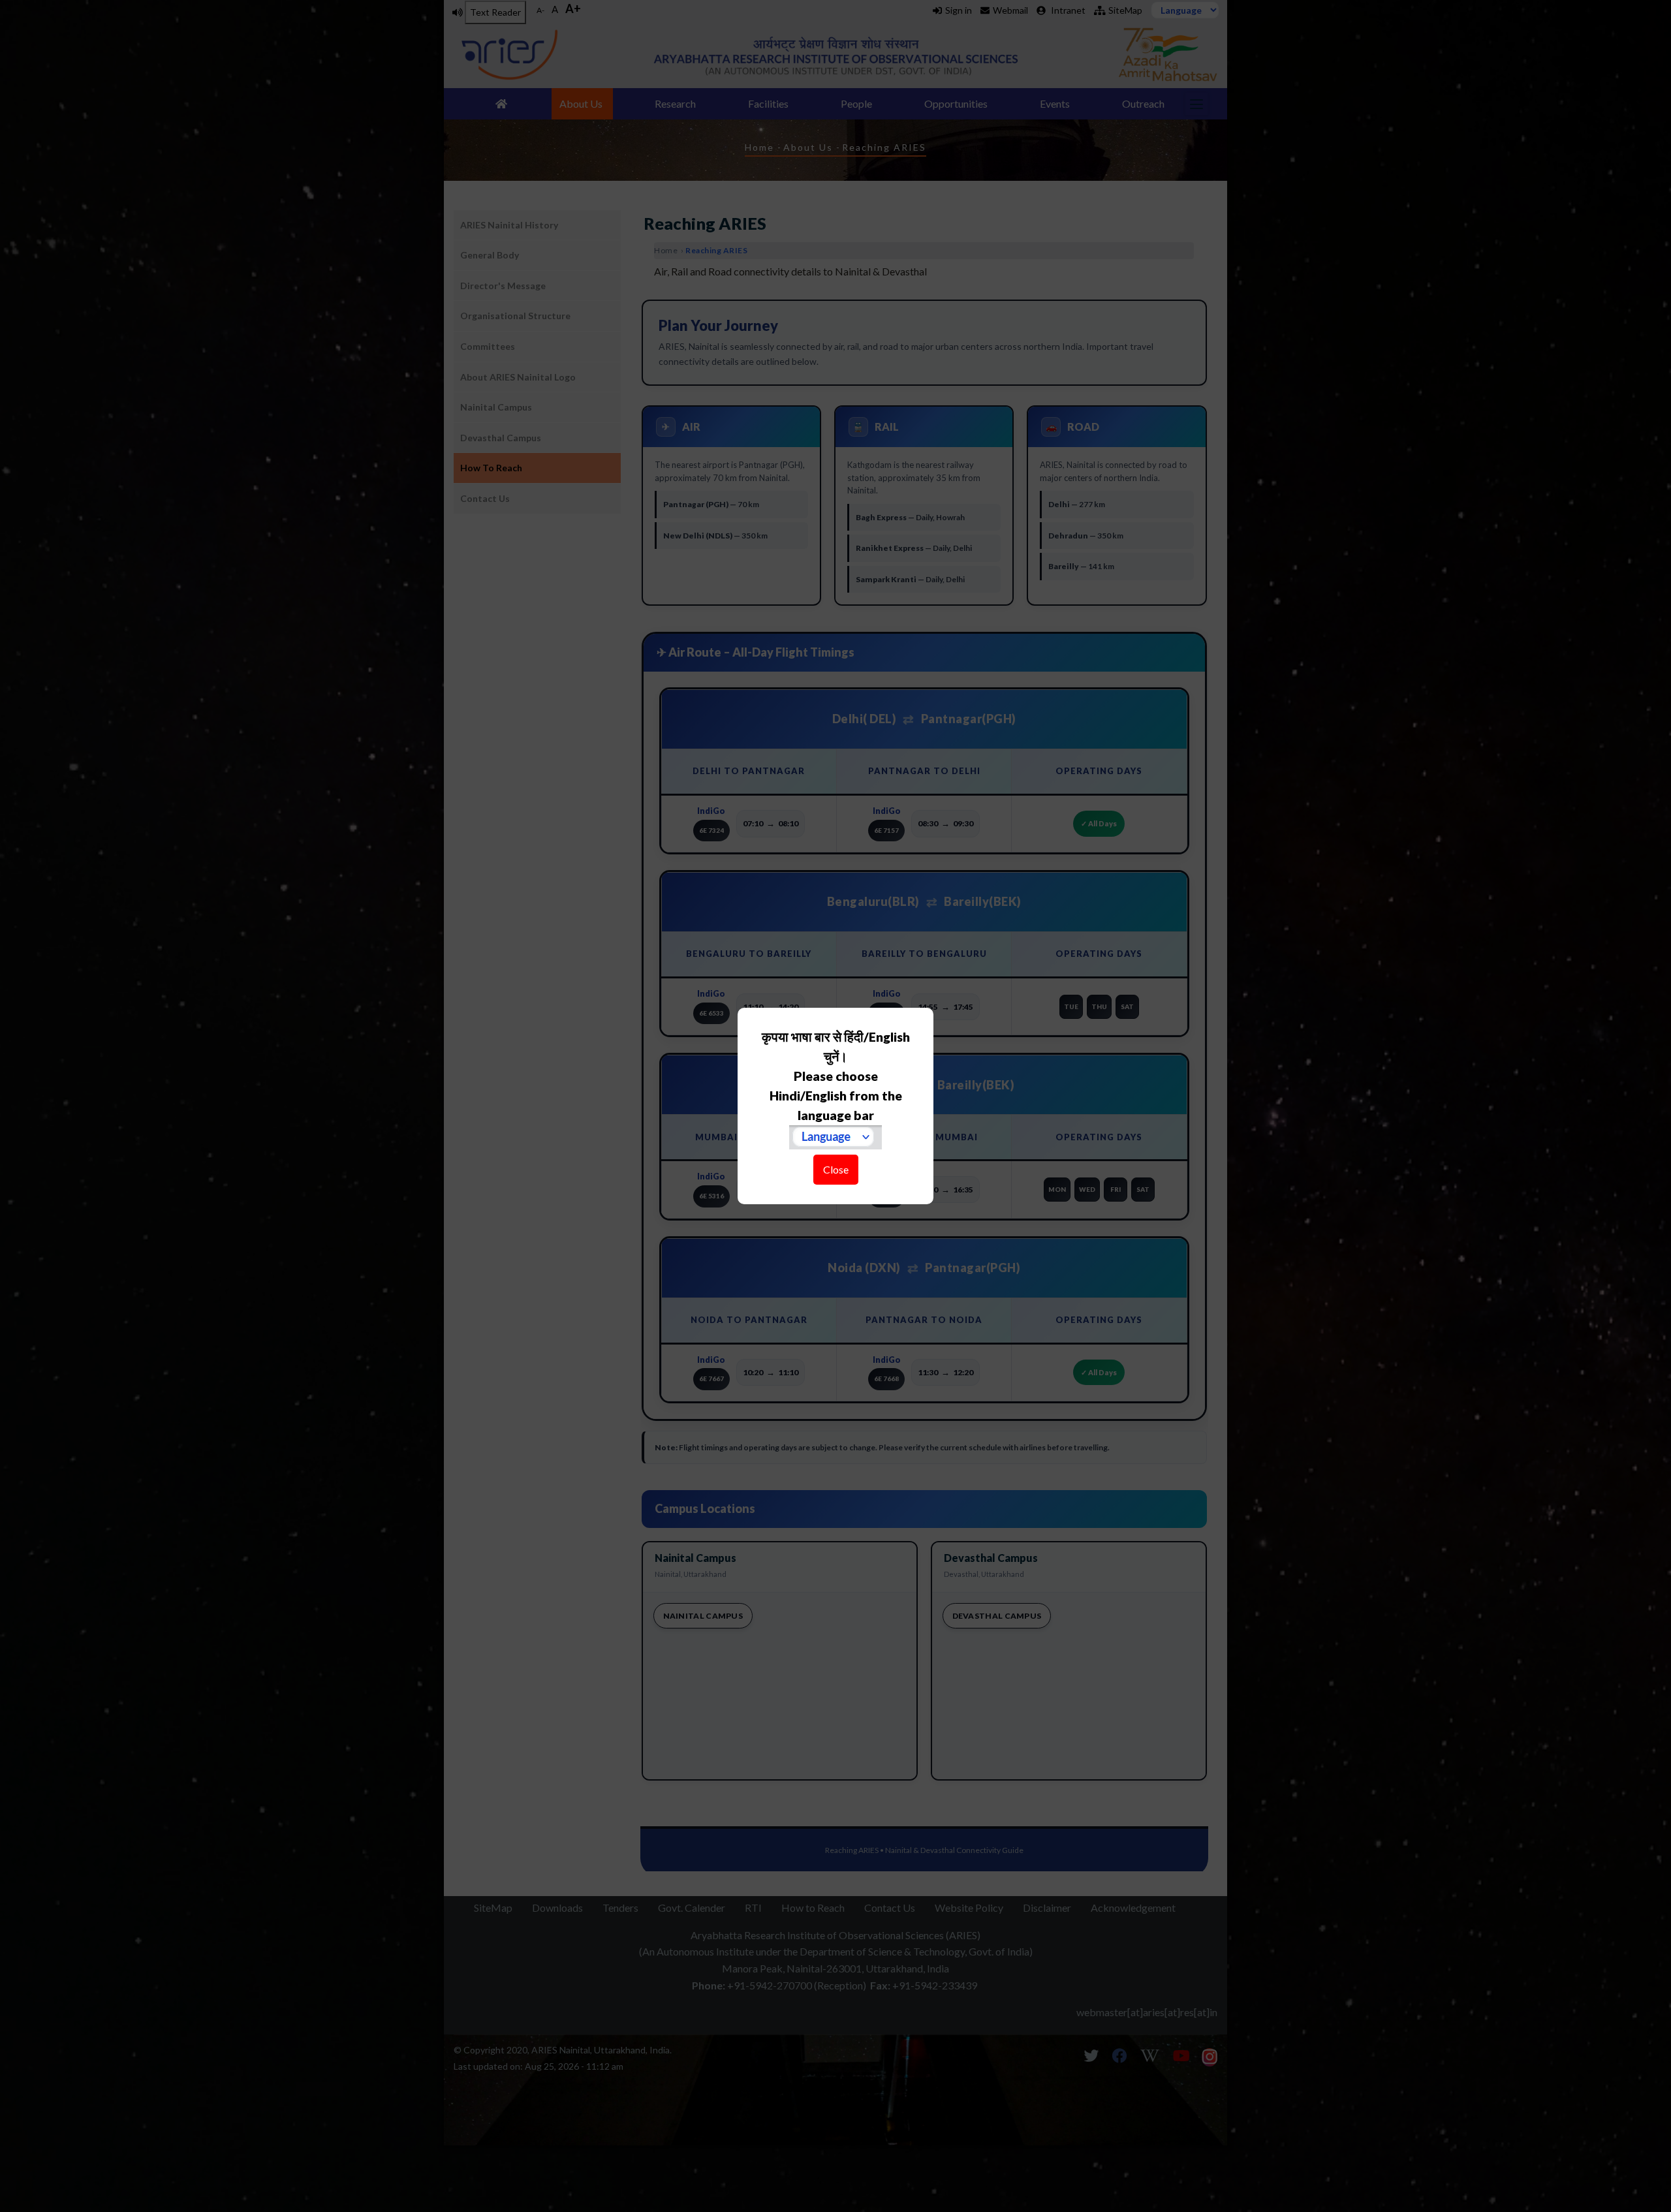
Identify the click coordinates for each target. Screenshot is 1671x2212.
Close (836, 1169)
